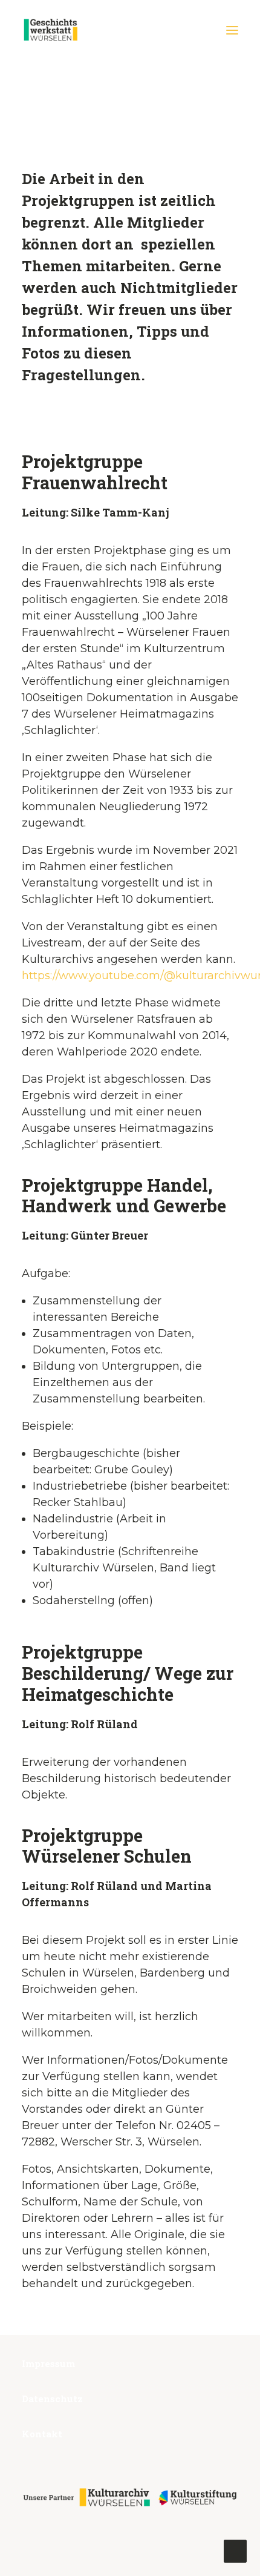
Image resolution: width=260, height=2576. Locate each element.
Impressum (48, 2363)
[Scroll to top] (235, 2551)
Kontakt (42, 2434)
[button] (232, 30)
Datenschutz (52, 2399)
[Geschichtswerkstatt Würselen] (51, 30)
